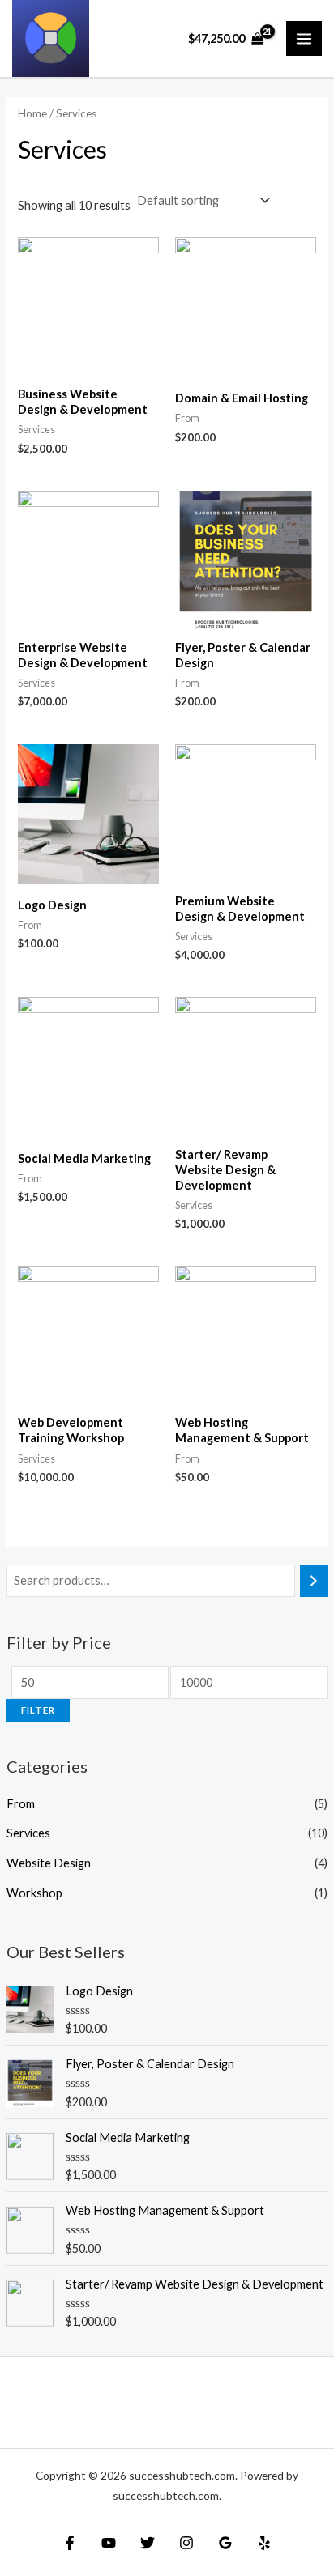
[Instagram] (186, 2543)
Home (32, 113)
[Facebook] (70, 2543)
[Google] (225, 2543)
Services (28, 1833)
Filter (38, 1710)
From (21, 1804)
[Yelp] (264, 2543)
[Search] (314, 1581)
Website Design (49, 1863)
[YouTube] (109, 2543)
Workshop (34, 1893)
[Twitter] (148, 2543)
